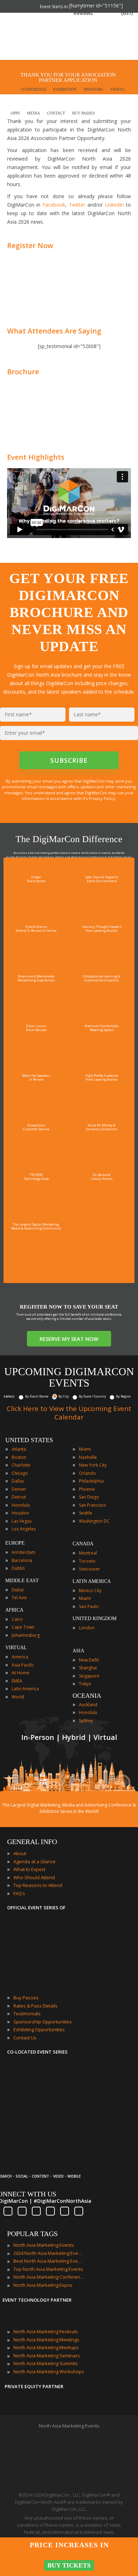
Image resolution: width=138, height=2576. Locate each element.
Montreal (88, 1553)
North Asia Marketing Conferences (49, 2277)
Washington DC (94, 1521)
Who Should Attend (34, 1877)
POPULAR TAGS (32, 2234)
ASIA (78, 1651)
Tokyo (85, 1684)
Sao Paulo (89, 1606)
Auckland (88, 1705)
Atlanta (19, 1449)
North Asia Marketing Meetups (46, 2347)
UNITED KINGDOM (94, 1619)
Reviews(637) (103, 13)
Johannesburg (26, 1635)
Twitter (77, 205)
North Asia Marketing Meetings (46, 2340)
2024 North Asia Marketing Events (49, 2253)
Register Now (30, 245)
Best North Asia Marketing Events (49, 2261)
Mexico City (90, 1591)
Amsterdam (24, 1552)
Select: (9, 1396)
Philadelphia (91, 1481)
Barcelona (22, 1560)
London (87, 1628)
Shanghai (88, 1668)
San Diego (89, 1497)
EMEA (17, 1681)
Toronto (87, 1561)
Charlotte (21, 1465)
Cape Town (23, 1627)
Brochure (23, 372)
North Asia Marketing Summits (46, 2363)
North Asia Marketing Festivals (46, 2331)
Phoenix (87, 1489)
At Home (21, 1673)
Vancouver (90, 1569)
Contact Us (25, 2038)
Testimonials (27, 2014)
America (20, 1657)
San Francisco (93, 1505)
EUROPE (15, 1543)
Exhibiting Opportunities (39, 2029)
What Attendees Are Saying (54, 331)
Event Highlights (36, 457)
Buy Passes (26, 1998)
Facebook (54, 205)
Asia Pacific (23, 1665)
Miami (85, 1449)
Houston (20, 1513)
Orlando (87, 1473)
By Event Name (37, 1396)
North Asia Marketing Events (44, 2245)
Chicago (20, 1473)
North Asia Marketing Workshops (49, 2371)
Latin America (25, 1689)
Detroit (19, 1497)
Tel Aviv (19, 1598)
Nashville (88, 1457)
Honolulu (21, 1505)
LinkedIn (114, 205)
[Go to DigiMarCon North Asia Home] (28, 37)
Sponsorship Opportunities (43, 2022)
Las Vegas (22, 1521)
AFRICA (14, 1610)
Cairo (17, 1619)
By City (64, 1396)
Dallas (18, 1481)
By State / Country (93, 1396)
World (18, 1697)
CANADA (83, 1544)
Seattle (86, 1513)
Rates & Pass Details (36, 2006)
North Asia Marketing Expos (43, 2285)
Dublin (18, 1568)
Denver (19, 1489)
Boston (19, 1457)
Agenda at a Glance (34, 1861)
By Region (123, 1396)
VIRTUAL (16, 1648)
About (20, 1853)
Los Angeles (24, 1529)
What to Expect (29, 1869)
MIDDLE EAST (22, 1581)
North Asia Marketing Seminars (47, 2356)
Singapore (89, 1676)
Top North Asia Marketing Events (48, 2269)
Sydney (86, 1721)
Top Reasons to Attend (38, 1885)
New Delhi (89, 1660)
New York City (93, 1465)
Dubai (18, 1590)
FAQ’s (19, 1893)
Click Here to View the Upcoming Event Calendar (69, 1413)
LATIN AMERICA (92, 1581)
